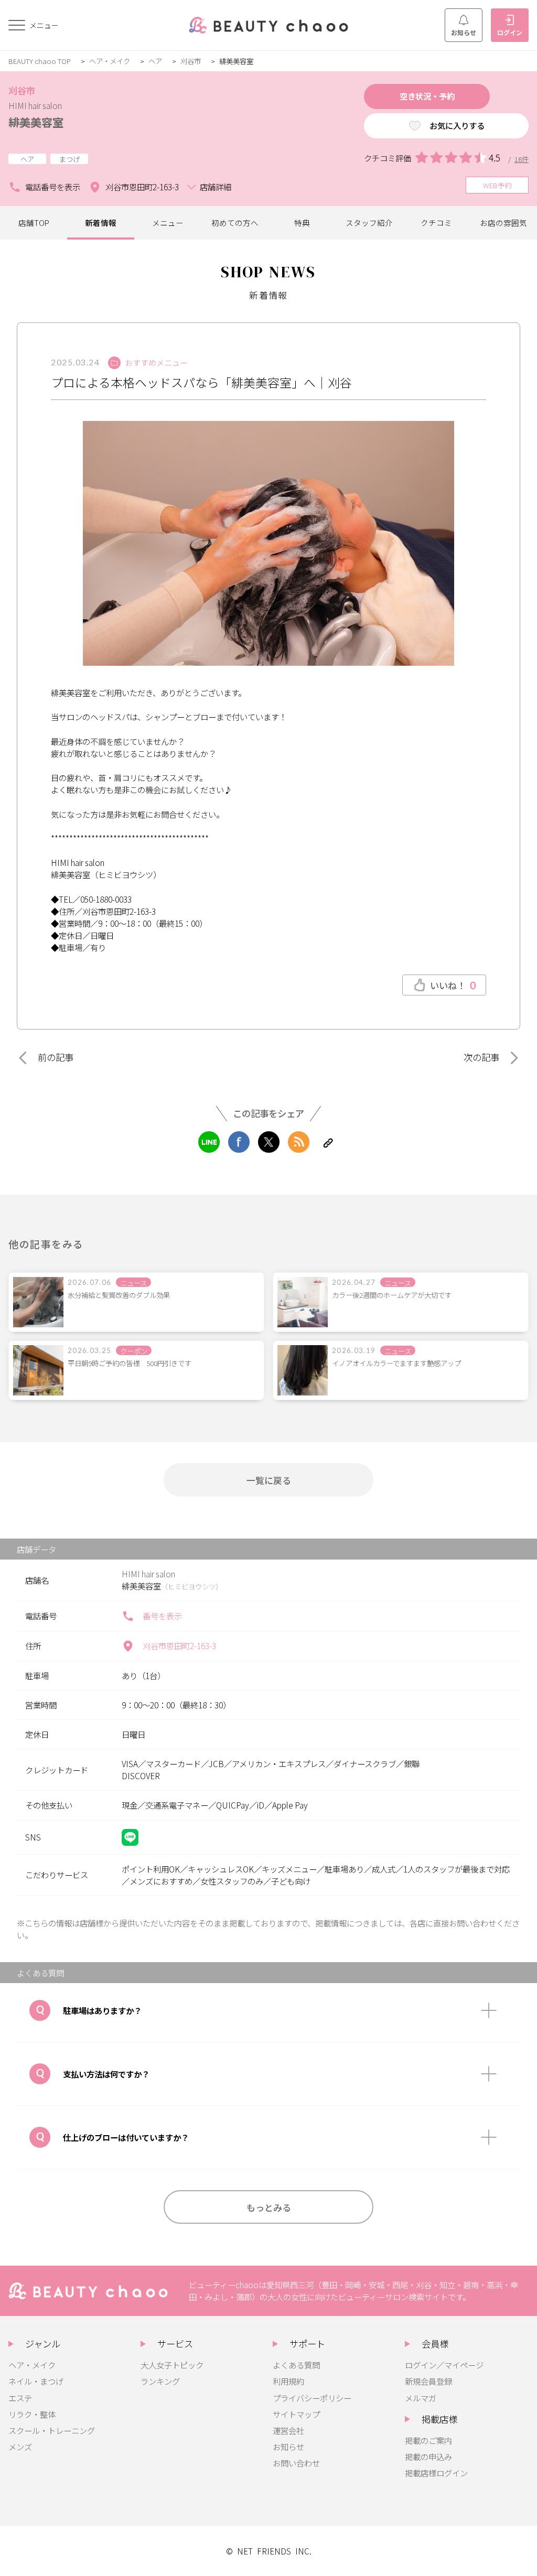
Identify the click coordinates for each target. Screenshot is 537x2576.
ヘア (155, 61)
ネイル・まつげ (36, 2381)
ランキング (160, 2381)
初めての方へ (235, 223)
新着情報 (101, 223)
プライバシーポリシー (312, 2398)
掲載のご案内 (428, 2440)
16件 (522, 159)
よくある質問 (296, 2365)
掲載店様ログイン (436, 2473)
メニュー (168, 223)
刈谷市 (191, 61)
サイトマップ (296, 2414)
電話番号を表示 (53, 187)
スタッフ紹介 (369, 223)
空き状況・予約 (427, 96)
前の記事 (56, 1057)
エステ (20, 2398)
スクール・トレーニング (52, 2430)
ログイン (510, 32)
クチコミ (436, 223)
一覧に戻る (269, 1480)
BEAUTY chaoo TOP (40, 61)
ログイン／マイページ (444, 2365)
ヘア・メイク (110, 61)
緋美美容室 (36, 122)
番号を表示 (162, 1616)
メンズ (20, 2447)
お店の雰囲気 (503, 223)
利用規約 (288, 2381)
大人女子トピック (172, 2365)
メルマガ (421, 2398)
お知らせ (464, 32)
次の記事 (481, 1057)
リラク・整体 (32, 2414)
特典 (302, 223)
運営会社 (288, 2430)
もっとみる (269, 2207)
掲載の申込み (428, 2456)
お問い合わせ (296, 2463)
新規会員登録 (428, 2381)
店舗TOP (34, 223)
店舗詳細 (216, 187)
